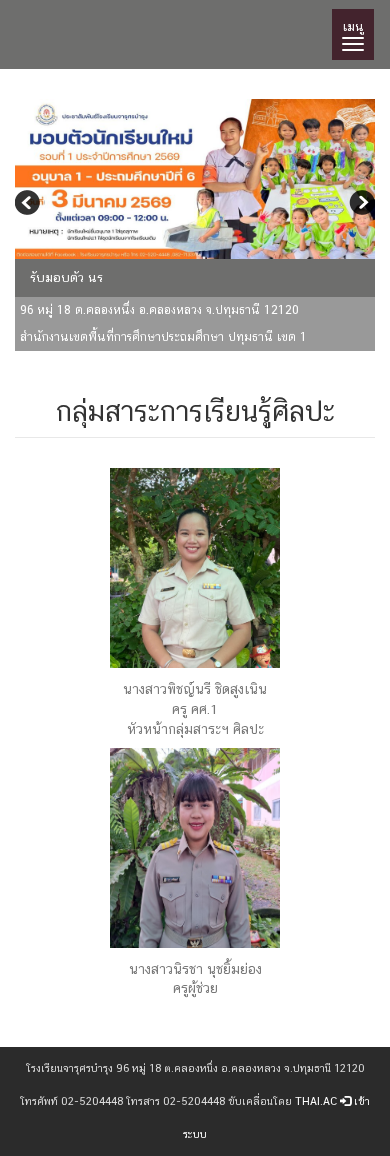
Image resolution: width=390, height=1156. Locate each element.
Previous (30, 205)
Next (360, 205)
